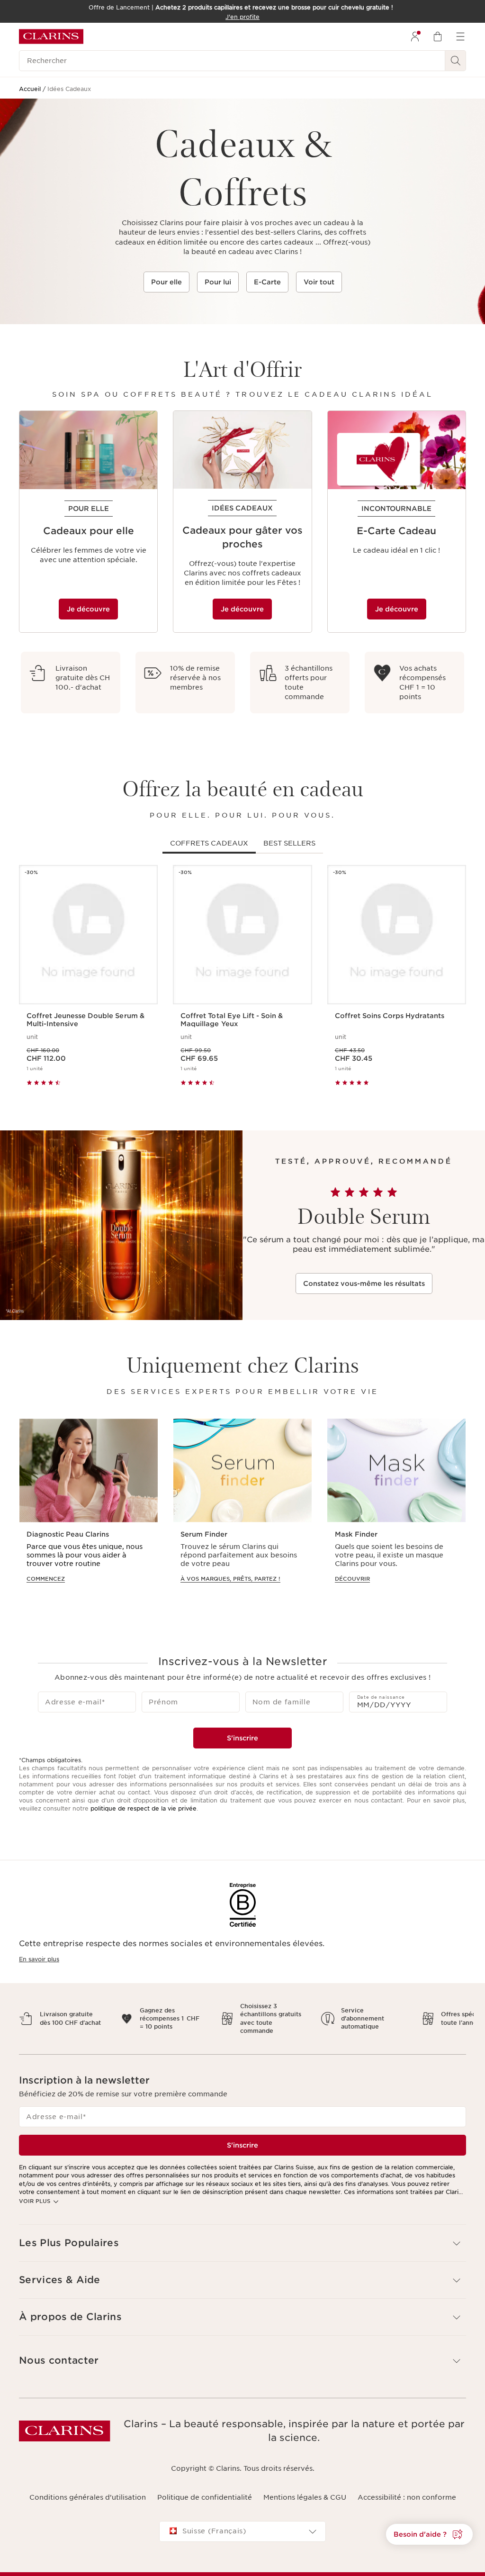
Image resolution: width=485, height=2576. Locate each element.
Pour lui (218, 282)
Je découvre (88, 609)
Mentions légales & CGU (305, 2489)
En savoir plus (39, 1959)
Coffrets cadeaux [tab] (209, 843)
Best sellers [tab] (289, 843)
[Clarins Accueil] (51, 36)
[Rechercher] (456, 61)
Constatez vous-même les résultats (364, 1283)
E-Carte (267, 282)
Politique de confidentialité (205, 2489)
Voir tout (319, 282)
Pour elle (166, 282)
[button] (429, 2534)
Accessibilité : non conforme (407, 2489)
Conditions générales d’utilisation (88, 2489)
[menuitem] (415, 36)
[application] (88, 522)
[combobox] (242, 2523)
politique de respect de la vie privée (144, 1808)
